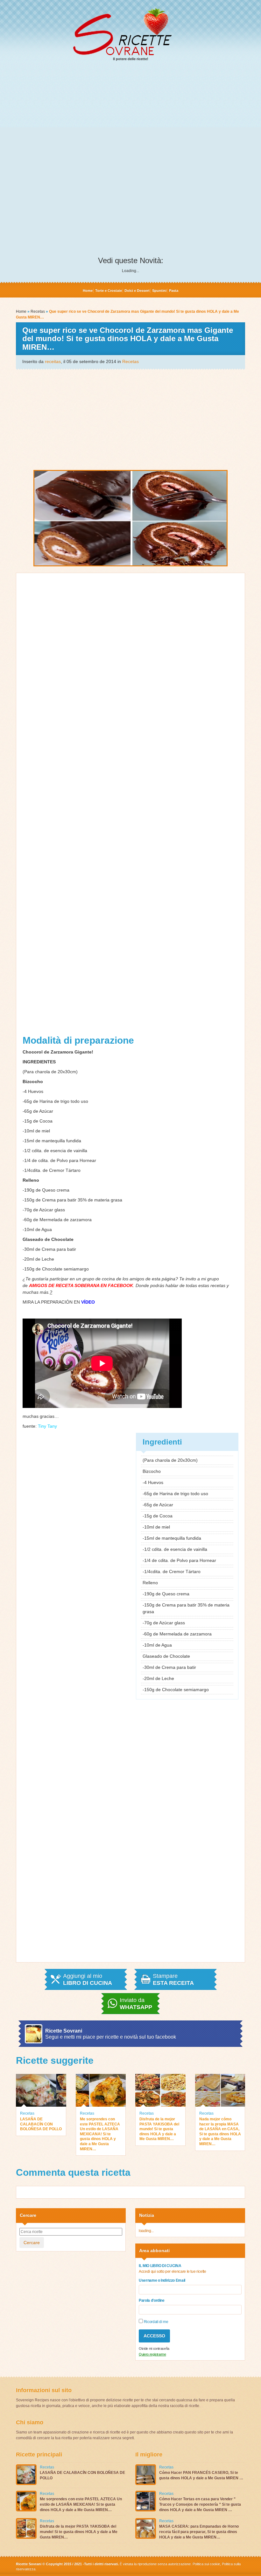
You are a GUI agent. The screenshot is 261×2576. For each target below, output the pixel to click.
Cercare (32, 2243)
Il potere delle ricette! (131, 59)
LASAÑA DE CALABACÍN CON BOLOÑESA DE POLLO (41, 2124)
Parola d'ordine (152, 2300)
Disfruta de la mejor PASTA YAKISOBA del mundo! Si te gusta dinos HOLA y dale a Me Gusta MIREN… (159, 2129)
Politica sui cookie (206, 2564)
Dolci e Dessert (137, 290)
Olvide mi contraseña (154, 2348)
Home (88, 290)
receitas (53, 361)
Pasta (174, 290)
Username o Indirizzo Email (162, 2280)
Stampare (173, 1979)
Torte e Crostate (109, 290)
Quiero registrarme (152, 2354)
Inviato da (136, 2004)
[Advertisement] (130, 115)
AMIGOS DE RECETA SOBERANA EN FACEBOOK (81, 1285)
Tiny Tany (47, 1426)
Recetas (38, 311)
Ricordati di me (155, 2322)
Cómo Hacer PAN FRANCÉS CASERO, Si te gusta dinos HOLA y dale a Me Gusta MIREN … (201, 2475)
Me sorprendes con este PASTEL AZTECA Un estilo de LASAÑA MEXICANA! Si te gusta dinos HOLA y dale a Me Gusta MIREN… (100, 2134)
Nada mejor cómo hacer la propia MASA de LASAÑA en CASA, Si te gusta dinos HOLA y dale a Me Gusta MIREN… (220, 2131)
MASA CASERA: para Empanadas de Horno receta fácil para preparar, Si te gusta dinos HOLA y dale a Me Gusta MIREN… (199, 2532)
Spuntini (159, 290)
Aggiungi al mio (88, 1979)
